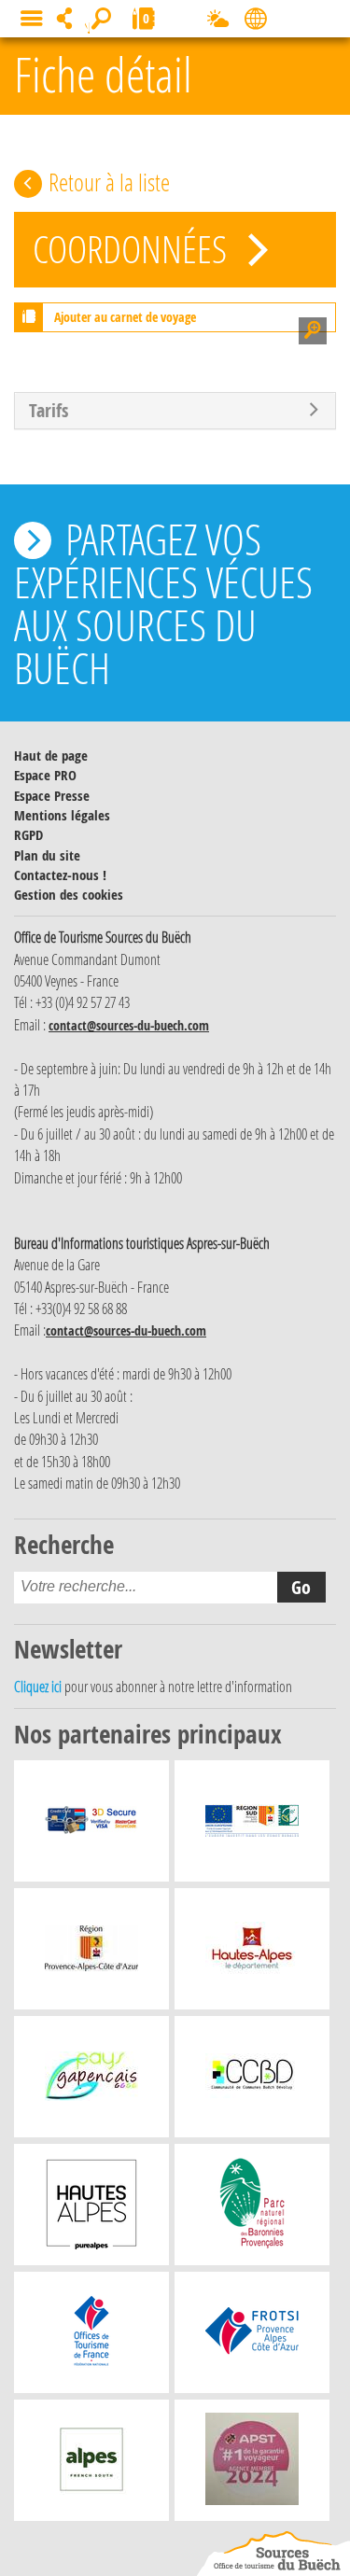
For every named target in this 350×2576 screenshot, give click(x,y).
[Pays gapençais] (91, 2081)
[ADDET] (91, 2209)
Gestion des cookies (69, 895)
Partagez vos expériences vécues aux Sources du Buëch (163, 603)
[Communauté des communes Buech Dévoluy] (252, 2081)
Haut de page (51, 756)
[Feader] (252, 1826)
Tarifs (49, 411)
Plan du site (47, 855)
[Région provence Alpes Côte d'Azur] (91, 1953)
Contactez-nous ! (60, 875)
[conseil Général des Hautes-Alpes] (252, 1953)
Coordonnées (133, 249)
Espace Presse (52, 796)
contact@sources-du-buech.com (129, 1025)
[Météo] (218, 22)
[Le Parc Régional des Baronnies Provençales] (252, 2209)
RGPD (28, 835)
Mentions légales (62, 815)
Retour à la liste (109, 182)
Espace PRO (45, 775)
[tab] (175, 411)
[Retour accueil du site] (273, 2554)
